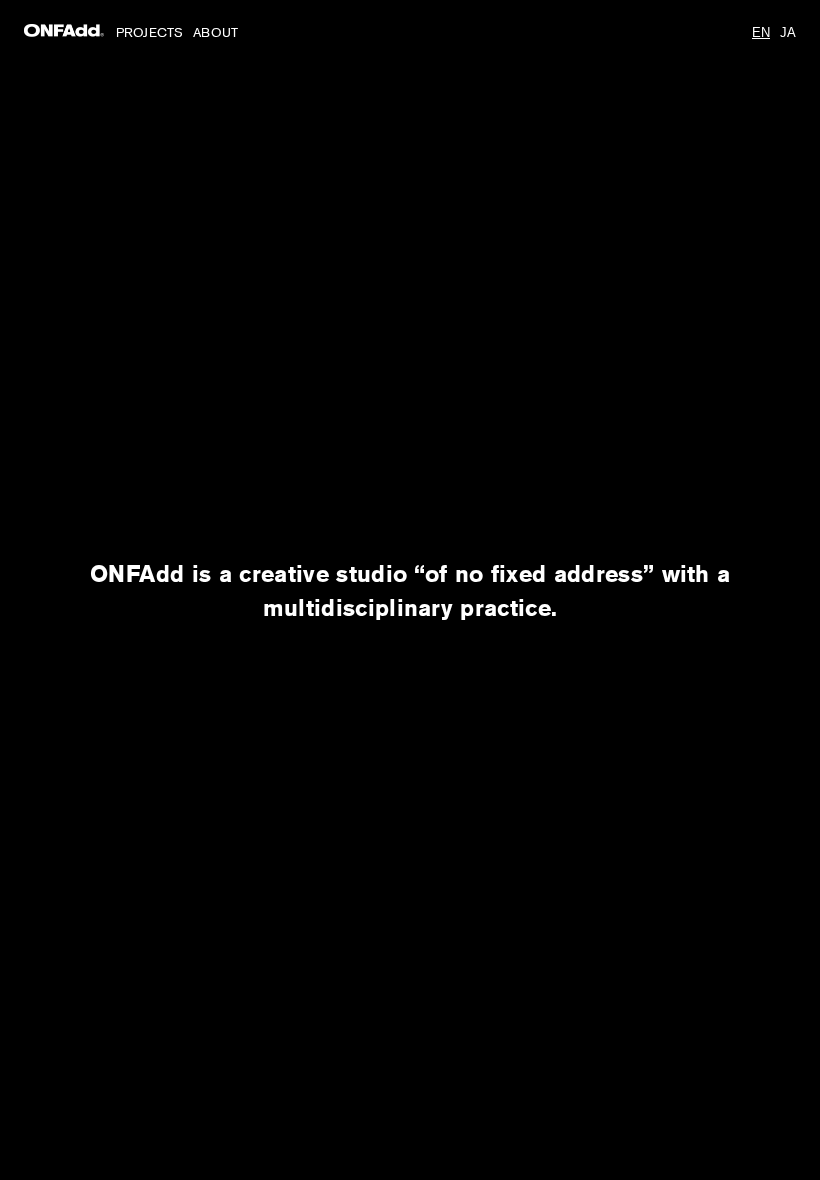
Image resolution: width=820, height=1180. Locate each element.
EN (761, 32)
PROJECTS (149, 32)
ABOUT (215, 32)
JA (788, 32)
